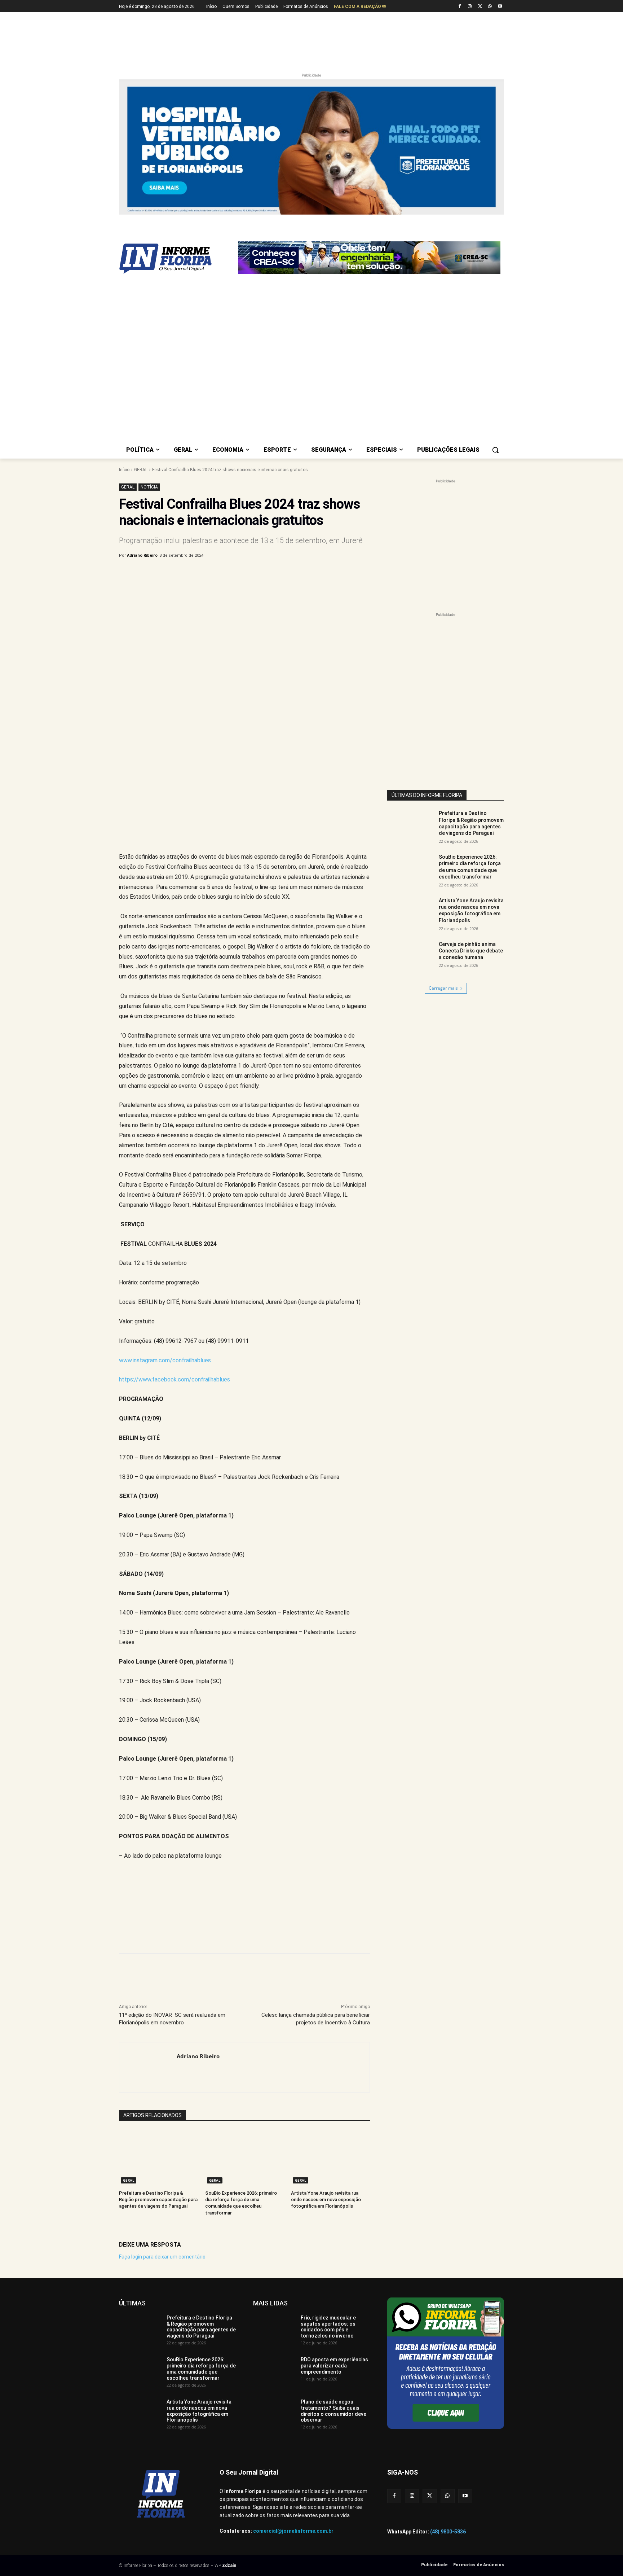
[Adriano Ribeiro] (148, 1890)
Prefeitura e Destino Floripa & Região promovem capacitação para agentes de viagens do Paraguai (158, 2022)
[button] (495, 272)
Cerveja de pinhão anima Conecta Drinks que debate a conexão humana (471, 773)
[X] (480, 7)
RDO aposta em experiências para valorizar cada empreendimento (334, 2188)
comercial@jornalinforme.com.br (293, 2353)
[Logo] (177, 222)
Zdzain (229, 2388)
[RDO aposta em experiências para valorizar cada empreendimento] (274, 2194)
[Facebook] (460, 7)
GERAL (141, 292)
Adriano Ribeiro (142, 378)
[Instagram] (470, 7)
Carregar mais (443, 811)
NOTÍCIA (149, 309)
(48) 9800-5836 (448, 2354)
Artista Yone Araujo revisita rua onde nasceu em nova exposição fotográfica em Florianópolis (326, 2022)
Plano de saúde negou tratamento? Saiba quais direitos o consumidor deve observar (333, 2233)
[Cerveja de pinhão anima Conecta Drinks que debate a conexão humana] (411, 779)
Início (124, 292)
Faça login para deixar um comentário (162, 2079)
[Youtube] (500, 7)
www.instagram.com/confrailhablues (165, 1182)
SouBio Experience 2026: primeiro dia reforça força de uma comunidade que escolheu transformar (201, 2191)
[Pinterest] (238, 397)
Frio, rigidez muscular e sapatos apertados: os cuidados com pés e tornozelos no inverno (328, 2149)
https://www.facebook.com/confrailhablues (174, 1202)
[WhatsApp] (490, 7)
